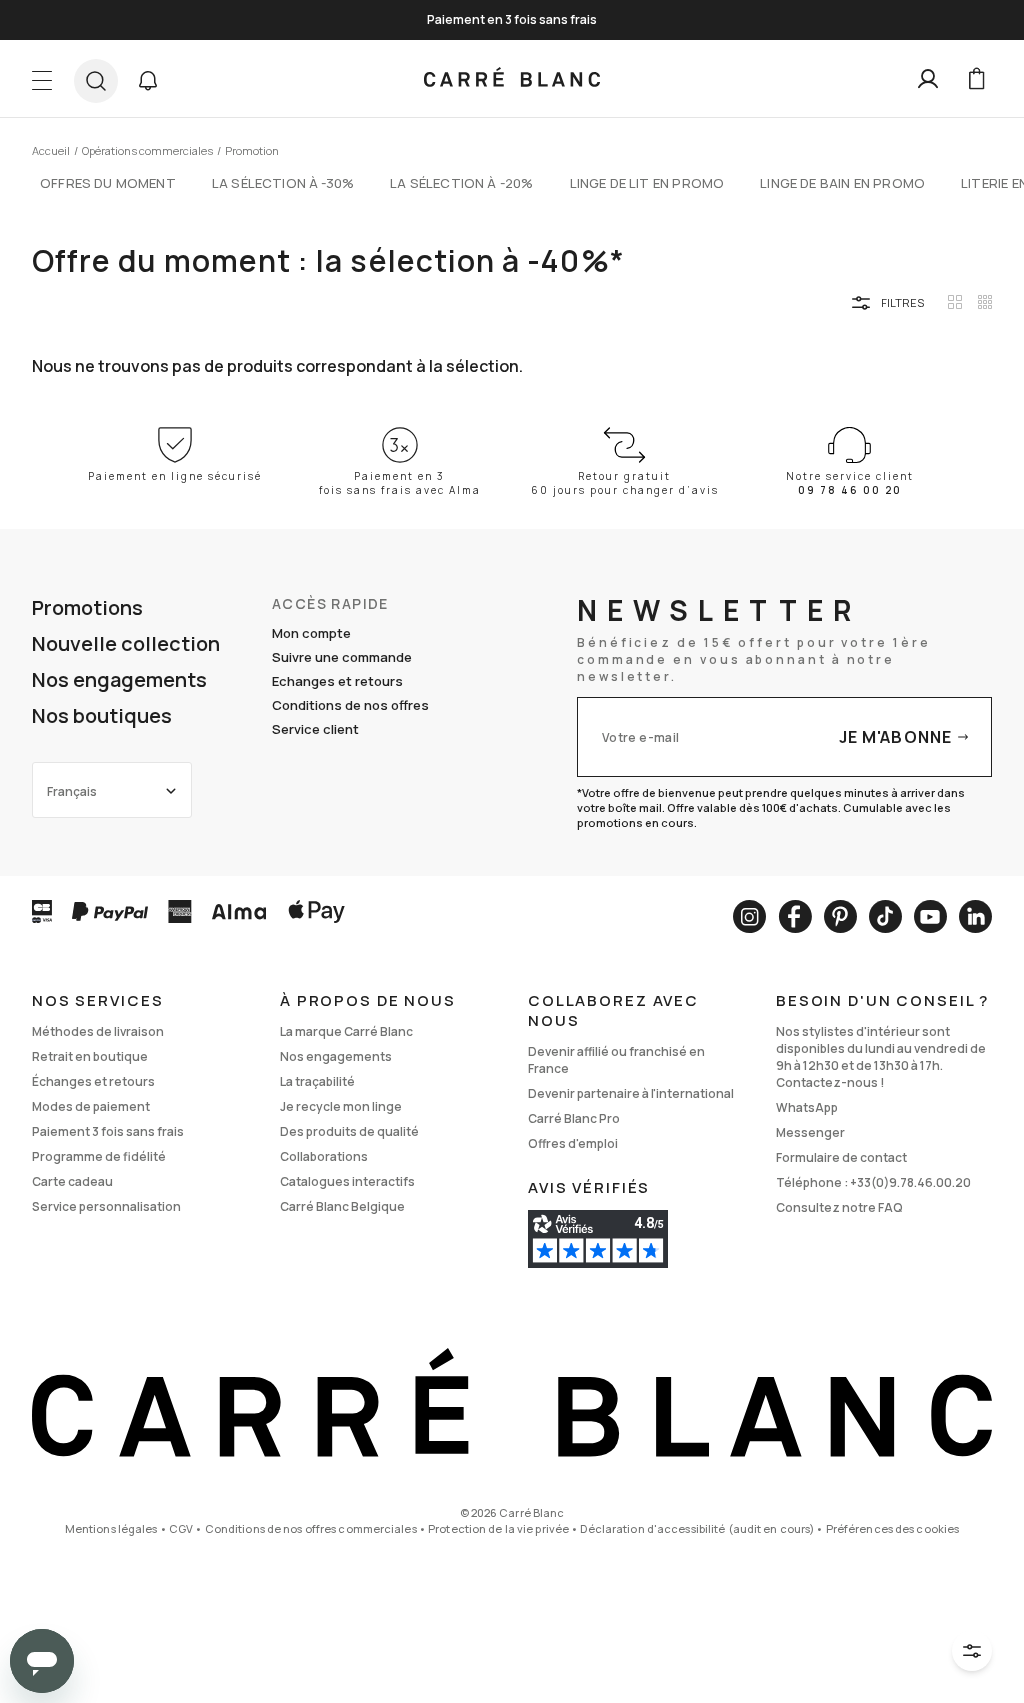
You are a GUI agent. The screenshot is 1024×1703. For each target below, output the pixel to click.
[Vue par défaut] (955, 302)
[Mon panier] (976, 79)
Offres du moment (108, 183)
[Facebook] (795, 916)
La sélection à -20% (461, 183)
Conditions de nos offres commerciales (311, 1528)
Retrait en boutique (90, 1056)
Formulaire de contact (841, 1157)
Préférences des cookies (893, 1528)
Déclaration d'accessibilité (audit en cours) (697, 1528)
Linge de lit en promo (647, 183)
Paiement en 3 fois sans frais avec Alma (400, 483)
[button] (148, 81)
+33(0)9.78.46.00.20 (910, 1182)
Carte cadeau (72, 1181)
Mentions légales (111, 1528)
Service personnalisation (106, 1206)
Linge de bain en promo (842, 183)
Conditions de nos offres (350, 705)
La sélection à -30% (283, 183)
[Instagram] (749, 916)
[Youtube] (930, 916)
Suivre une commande (342, 657)
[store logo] (512, 79)
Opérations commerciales (147, 150)
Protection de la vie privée (498, 1528)
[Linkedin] (975, 916)
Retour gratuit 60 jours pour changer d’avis (625, 483)
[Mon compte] (928, 79)
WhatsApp (807, 1107)
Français (72, 791)
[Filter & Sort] (972, 1651)
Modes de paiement (91, 1106)
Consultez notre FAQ (839, 1207)
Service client (315, 729)
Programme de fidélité (99, 1156)
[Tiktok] (885, 916)
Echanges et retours (337, 681)
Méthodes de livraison (98, 1031)
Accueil (51, 150)
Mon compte (311, 633)
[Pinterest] (840, 916)
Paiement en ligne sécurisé (175, 476)
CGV (181, 1528)
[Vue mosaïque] (985, 302)
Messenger (810, 1132)
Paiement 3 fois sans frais (108, 1131)
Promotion (252, 150)
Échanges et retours (93, 1081)
